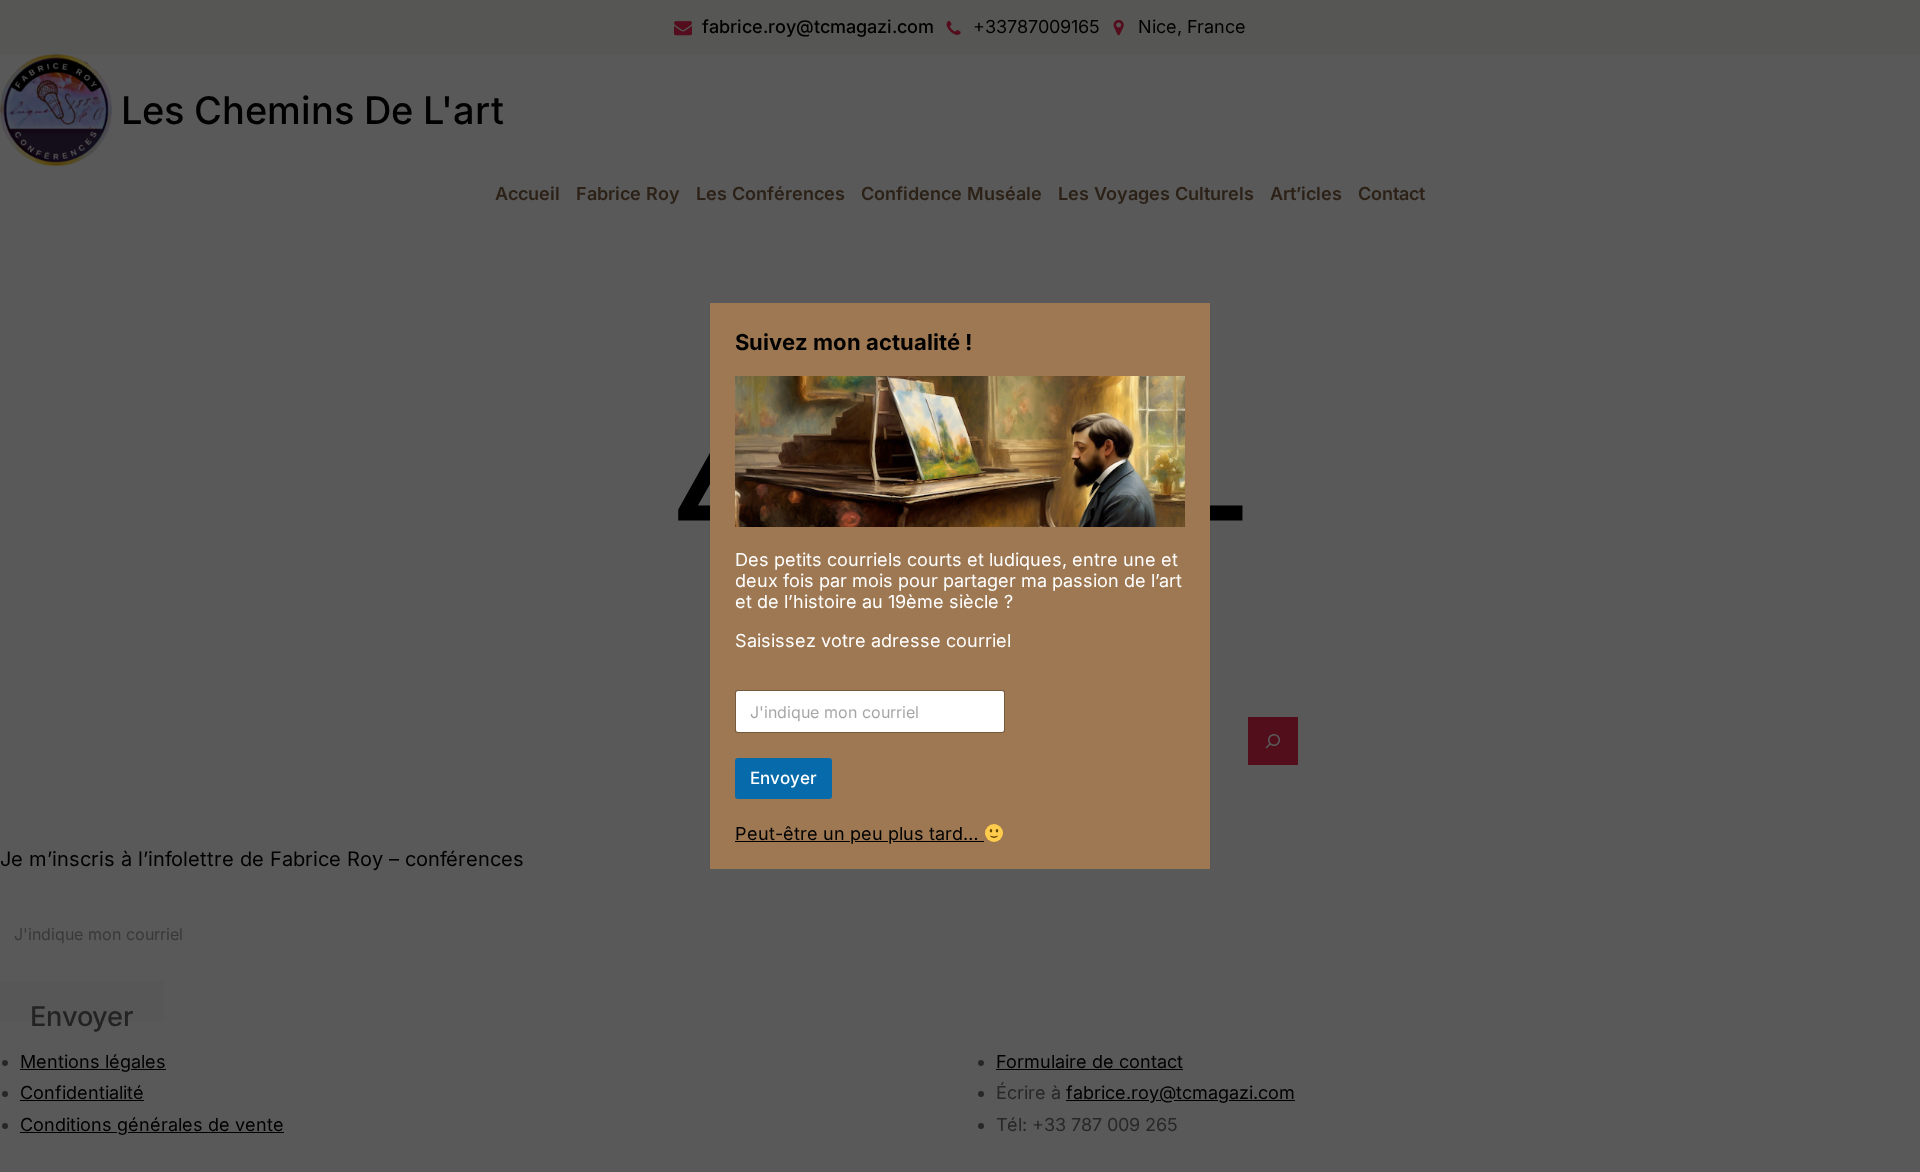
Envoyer (783, 778)
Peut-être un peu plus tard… (859, 833)
